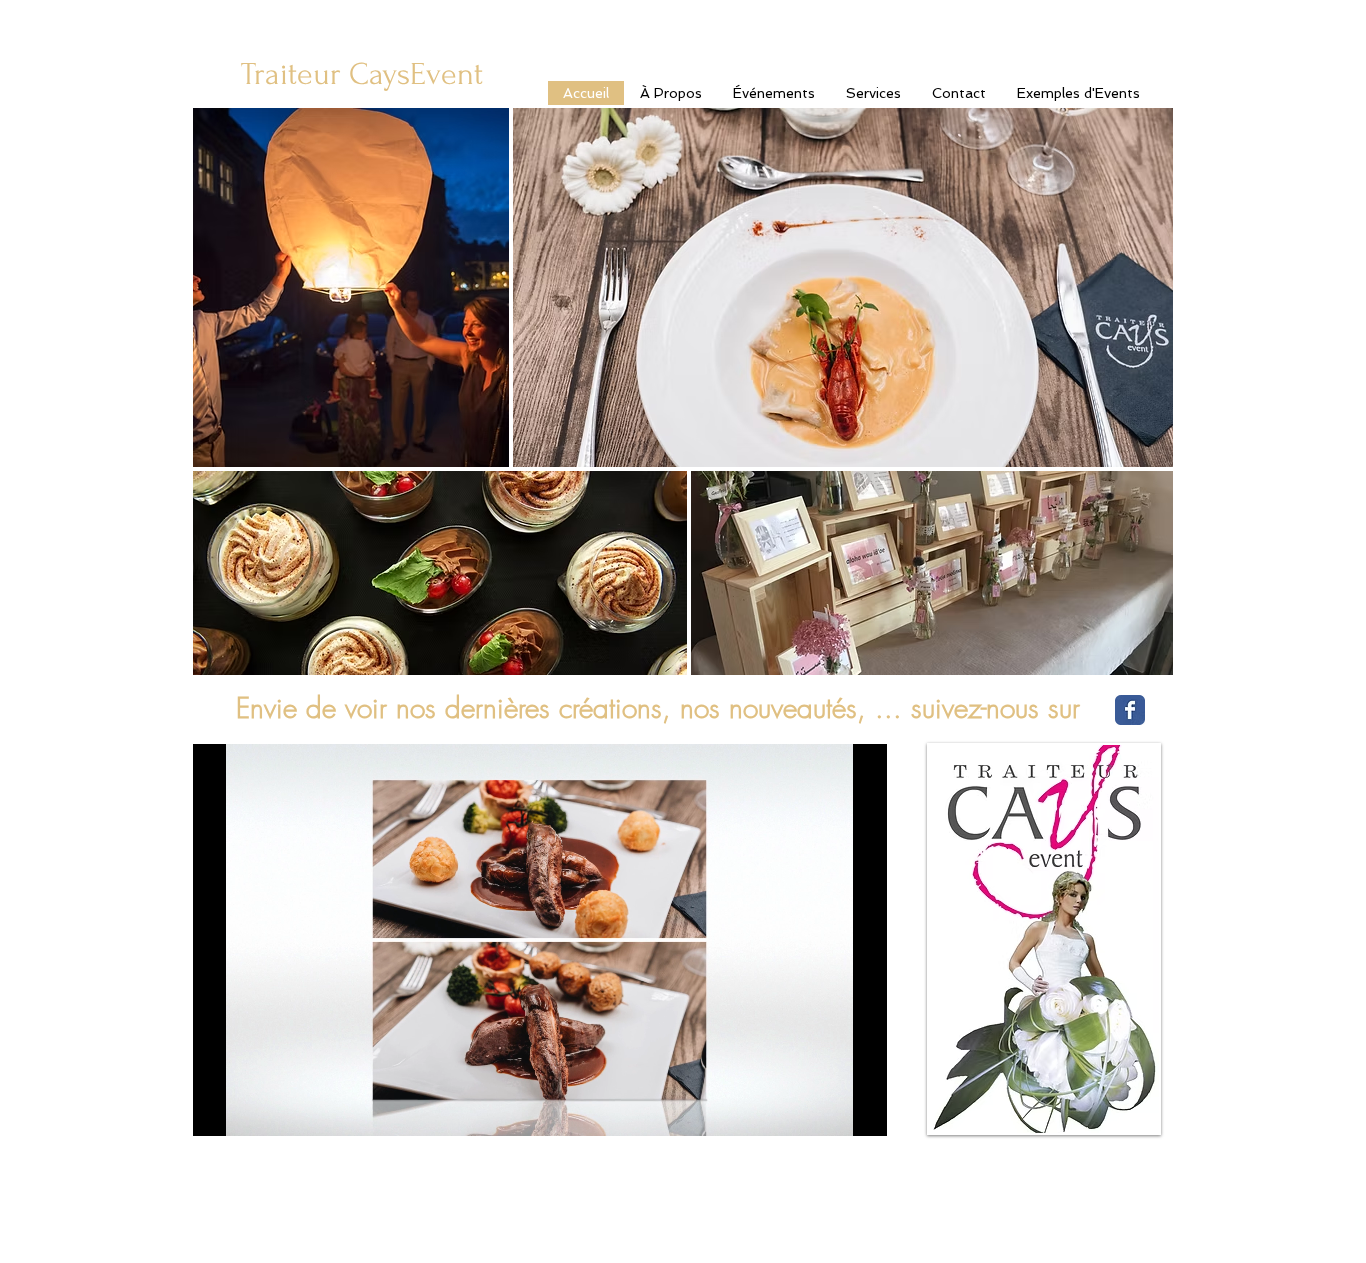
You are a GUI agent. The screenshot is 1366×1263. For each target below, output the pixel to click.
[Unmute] (253, 1109)
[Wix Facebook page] (1130, 710)
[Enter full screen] (860, 1109)
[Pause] (219, 1109)
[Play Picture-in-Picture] (826, 1109)
